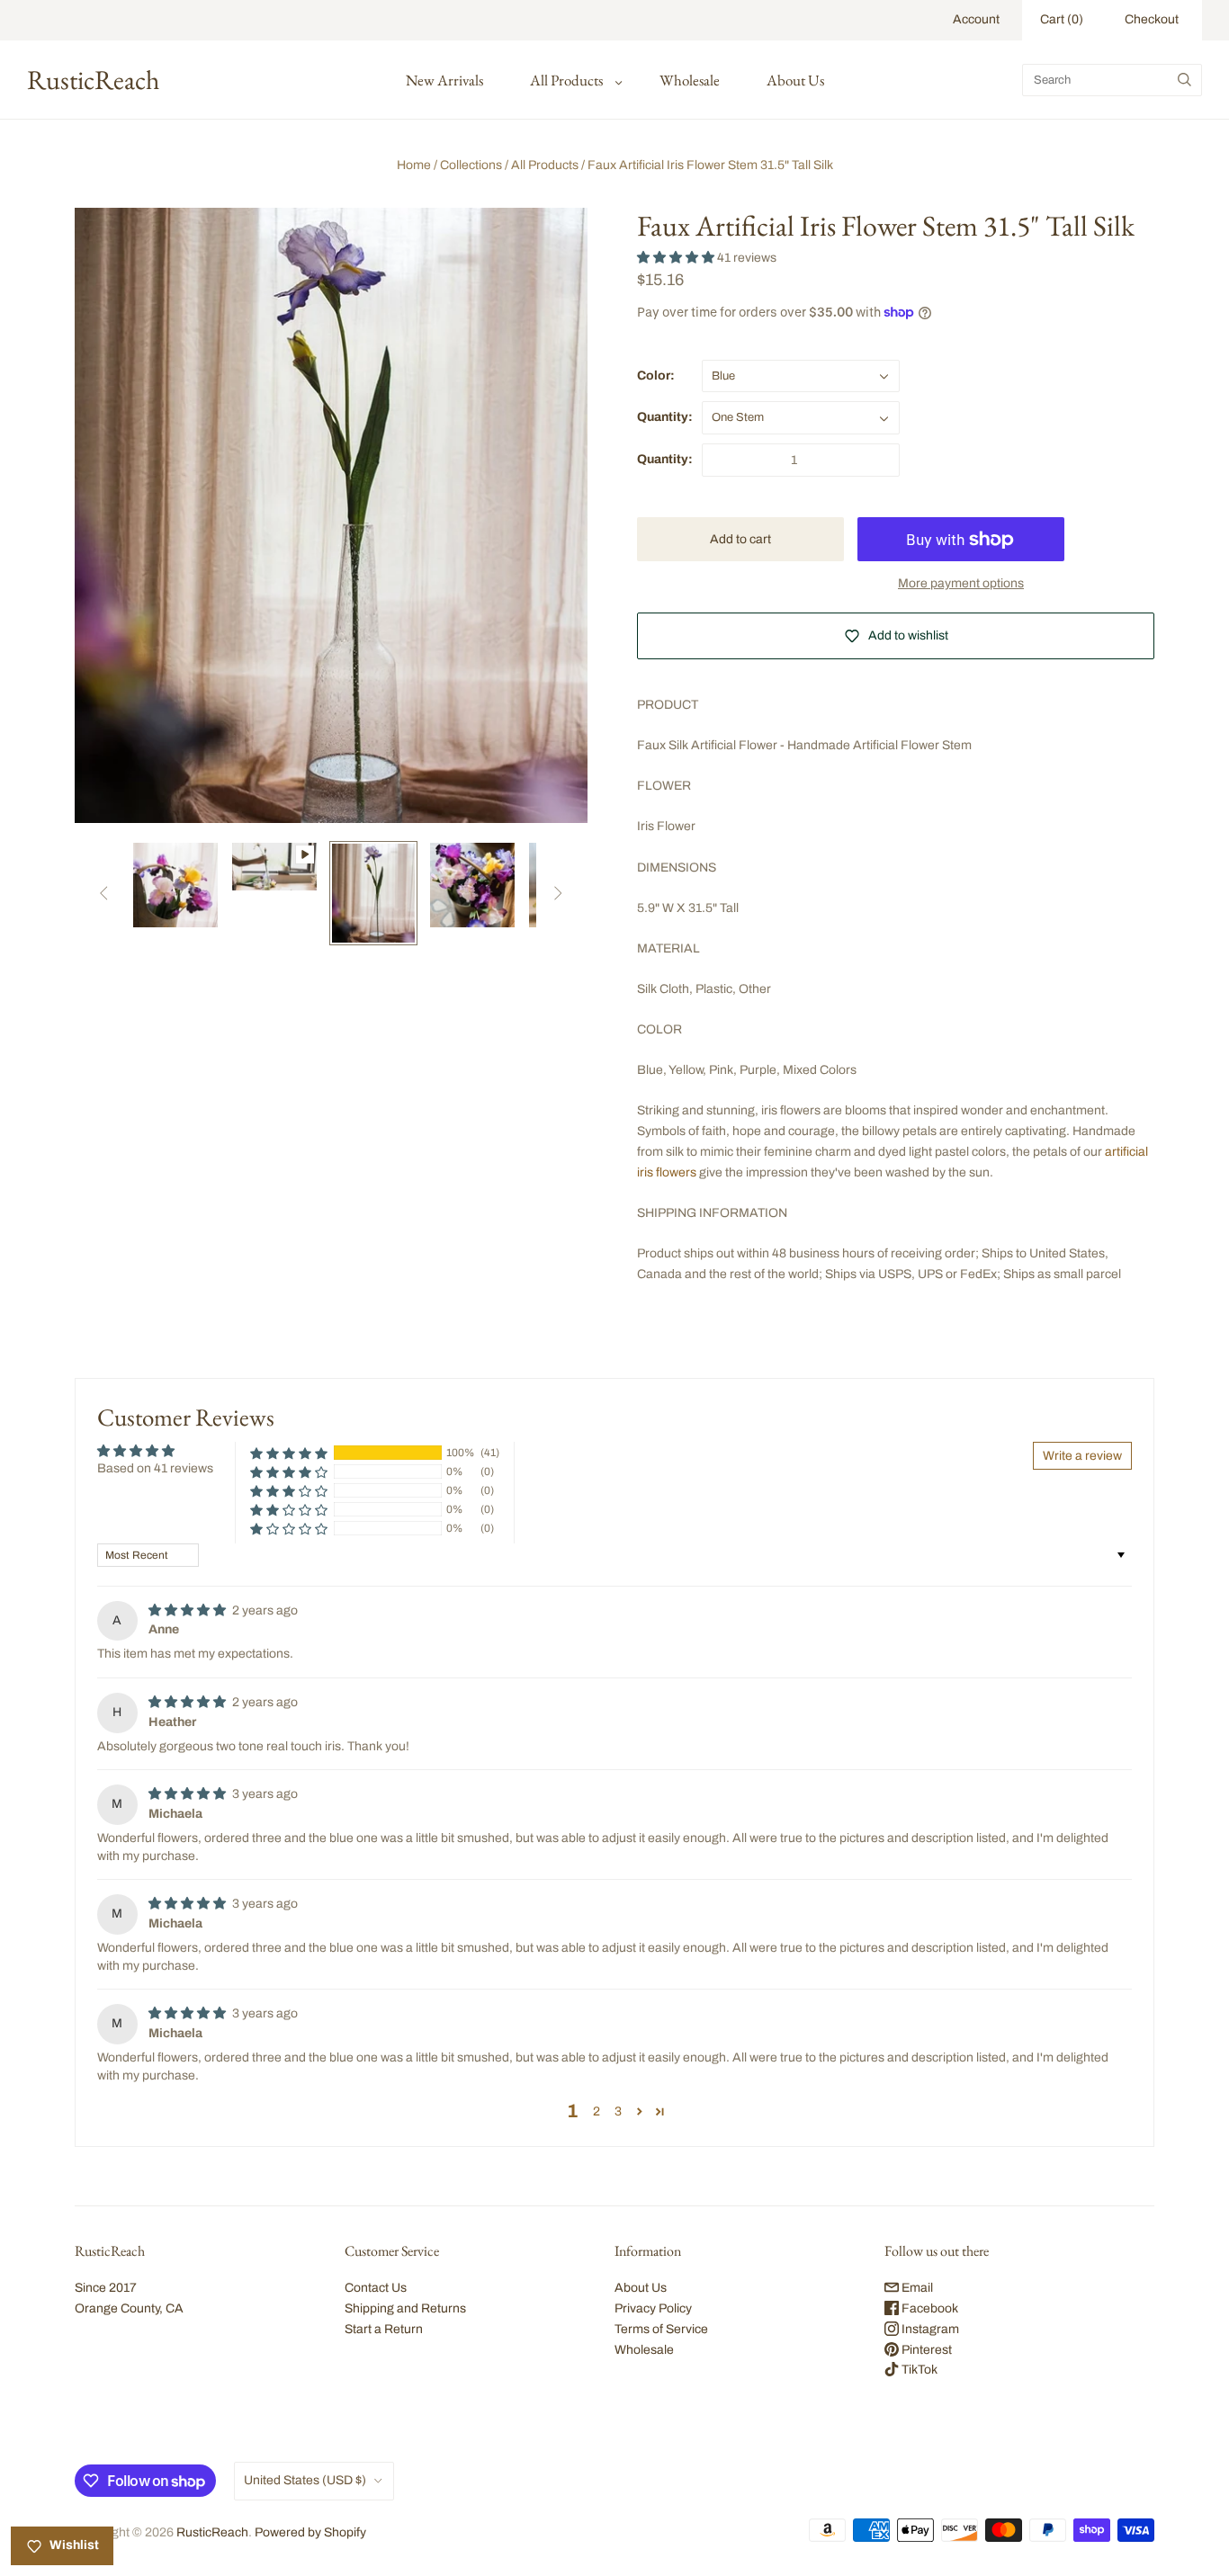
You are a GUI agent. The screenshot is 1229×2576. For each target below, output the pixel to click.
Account (976, 19)
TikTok (918, 2370)
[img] (188, 1610)
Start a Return (384, 2329)
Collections (471, 165)
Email (916, 2288)
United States (305, 2480)
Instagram (929, 2329)
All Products (566, 80)
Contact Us (376, 2288)
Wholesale (690, 80)
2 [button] (597, 2111)
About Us (795, 80)
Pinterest (925, 2350)
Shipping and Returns (405, 2308)
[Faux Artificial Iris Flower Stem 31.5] (175, 885)
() (1062, 19)
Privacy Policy (653, 2308)
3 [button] (618, 2111)
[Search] (1184, 80)
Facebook (928, 2308)
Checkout (1152, 19)
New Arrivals (444, 80)
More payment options (961, 583)
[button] (677, 258)
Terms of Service (661, 2329)
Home (414, 165)
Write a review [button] (1082, 1456)
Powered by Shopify (310, 2532)
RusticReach (212, 2532)
